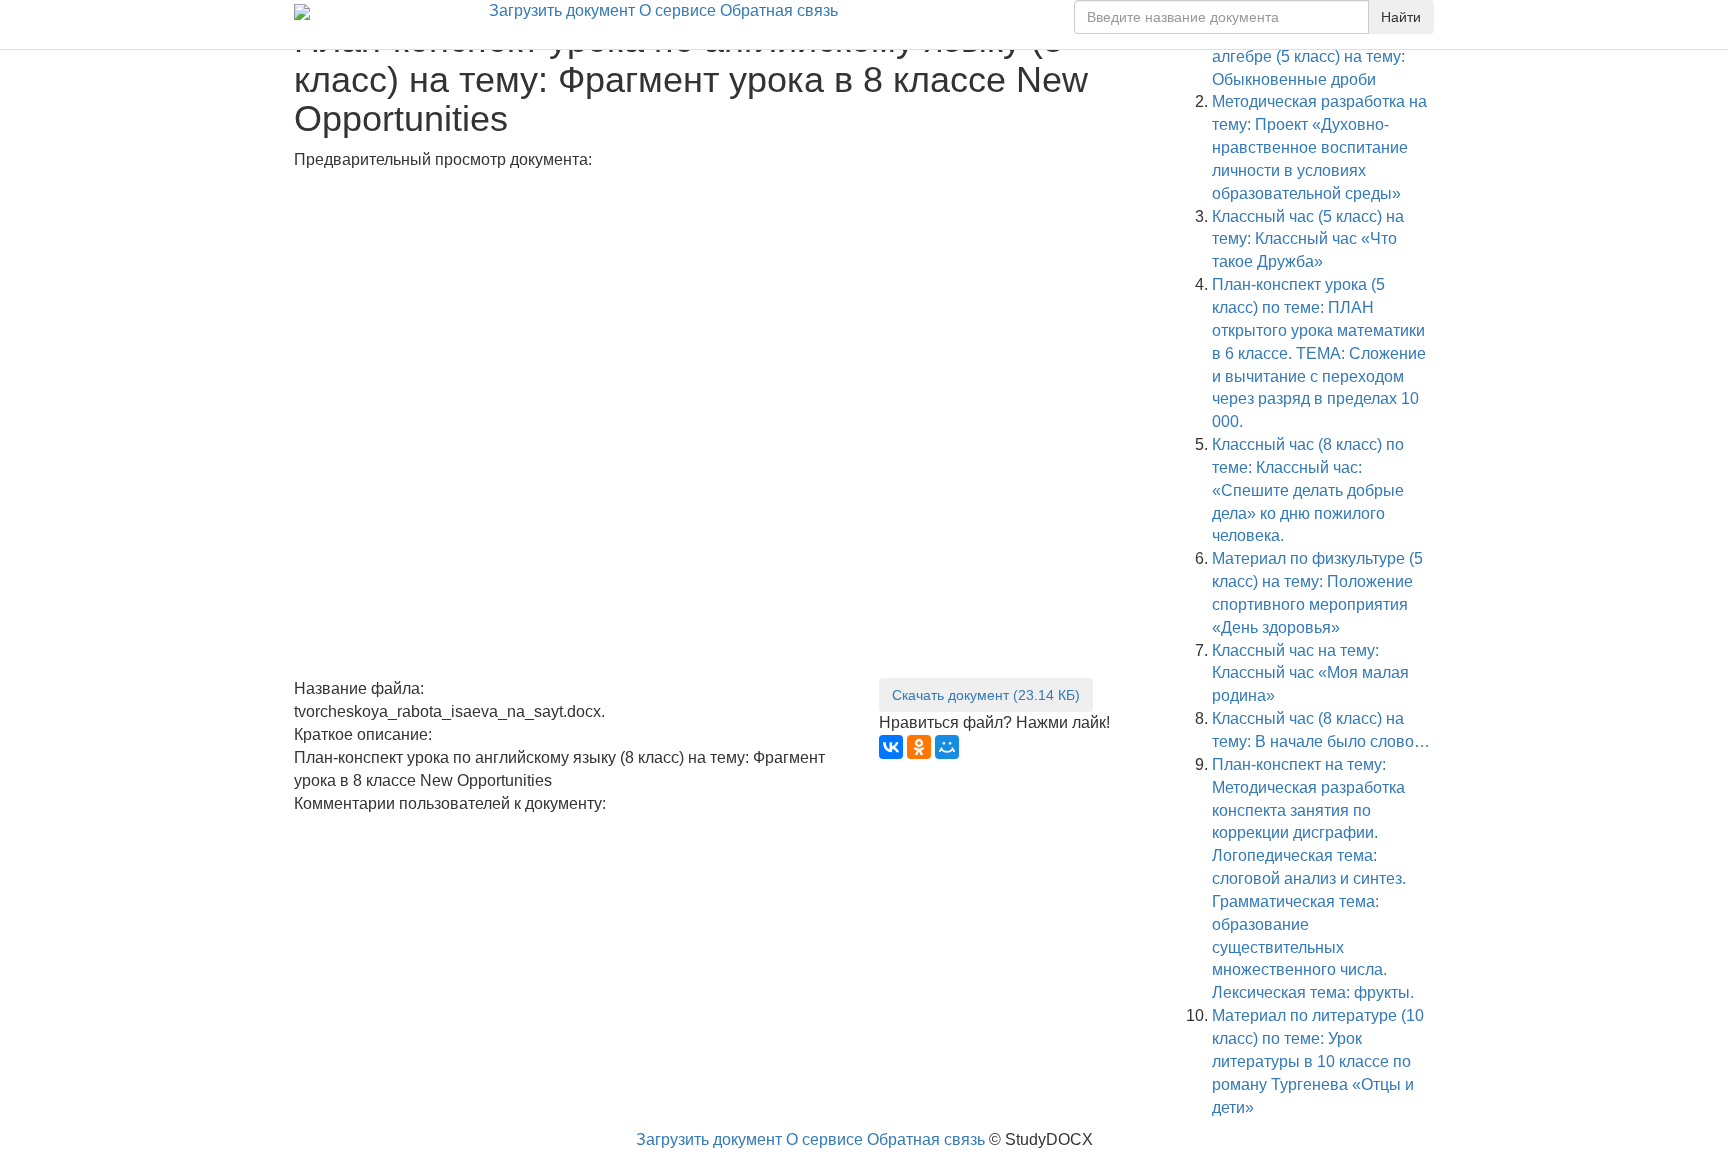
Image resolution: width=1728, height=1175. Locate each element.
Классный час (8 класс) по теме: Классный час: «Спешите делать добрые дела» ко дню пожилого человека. (1308, 490)
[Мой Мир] (947, 747)
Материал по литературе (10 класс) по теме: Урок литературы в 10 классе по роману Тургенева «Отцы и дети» (1318, 1061)
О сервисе (677, 10)
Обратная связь (779, 10)
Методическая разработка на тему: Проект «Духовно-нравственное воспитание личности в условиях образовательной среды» (1319, 147)
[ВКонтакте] (891, 747)
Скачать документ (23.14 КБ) (986, 695)
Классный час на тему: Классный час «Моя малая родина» (1310, 673)
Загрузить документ (562, 10)
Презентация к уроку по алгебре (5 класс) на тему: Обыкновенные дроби (1308, 56)
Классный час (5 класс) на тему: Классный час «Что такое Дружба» (1308, 239)
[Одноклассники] (919, 747)
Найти (1401, 17)
